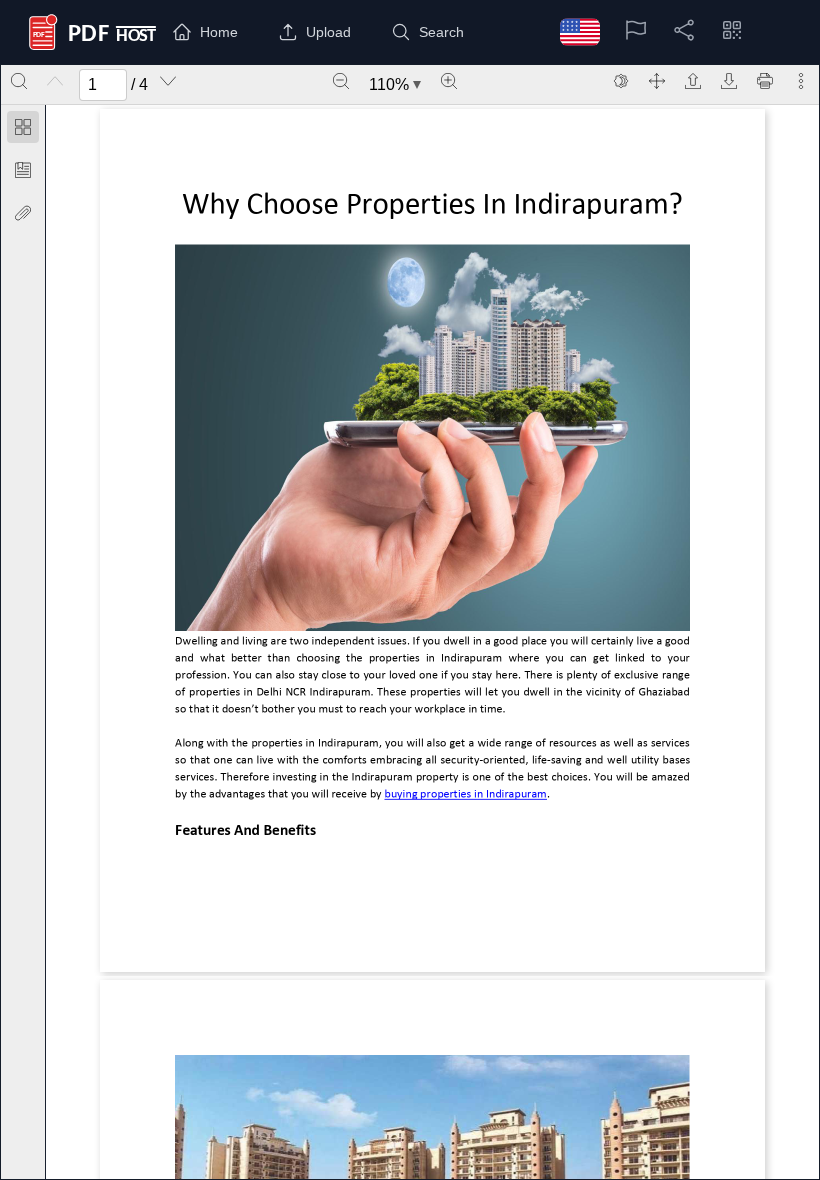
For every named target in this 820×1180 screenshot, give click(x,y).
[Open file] (693, 81)
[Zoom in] (449, 81)
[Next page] (168, 81)
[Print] (765, 81)
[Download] (729, 81)
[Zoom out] (341, 81)
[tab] (23, 130)
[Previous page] (55, 81)
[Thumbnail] (23, 127)
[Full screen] (657, 81)
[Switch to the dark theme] (621, 81)
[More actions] (801, 81)
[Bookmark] (23, 170)
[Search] (19, 81)
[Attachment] (23, 213)
